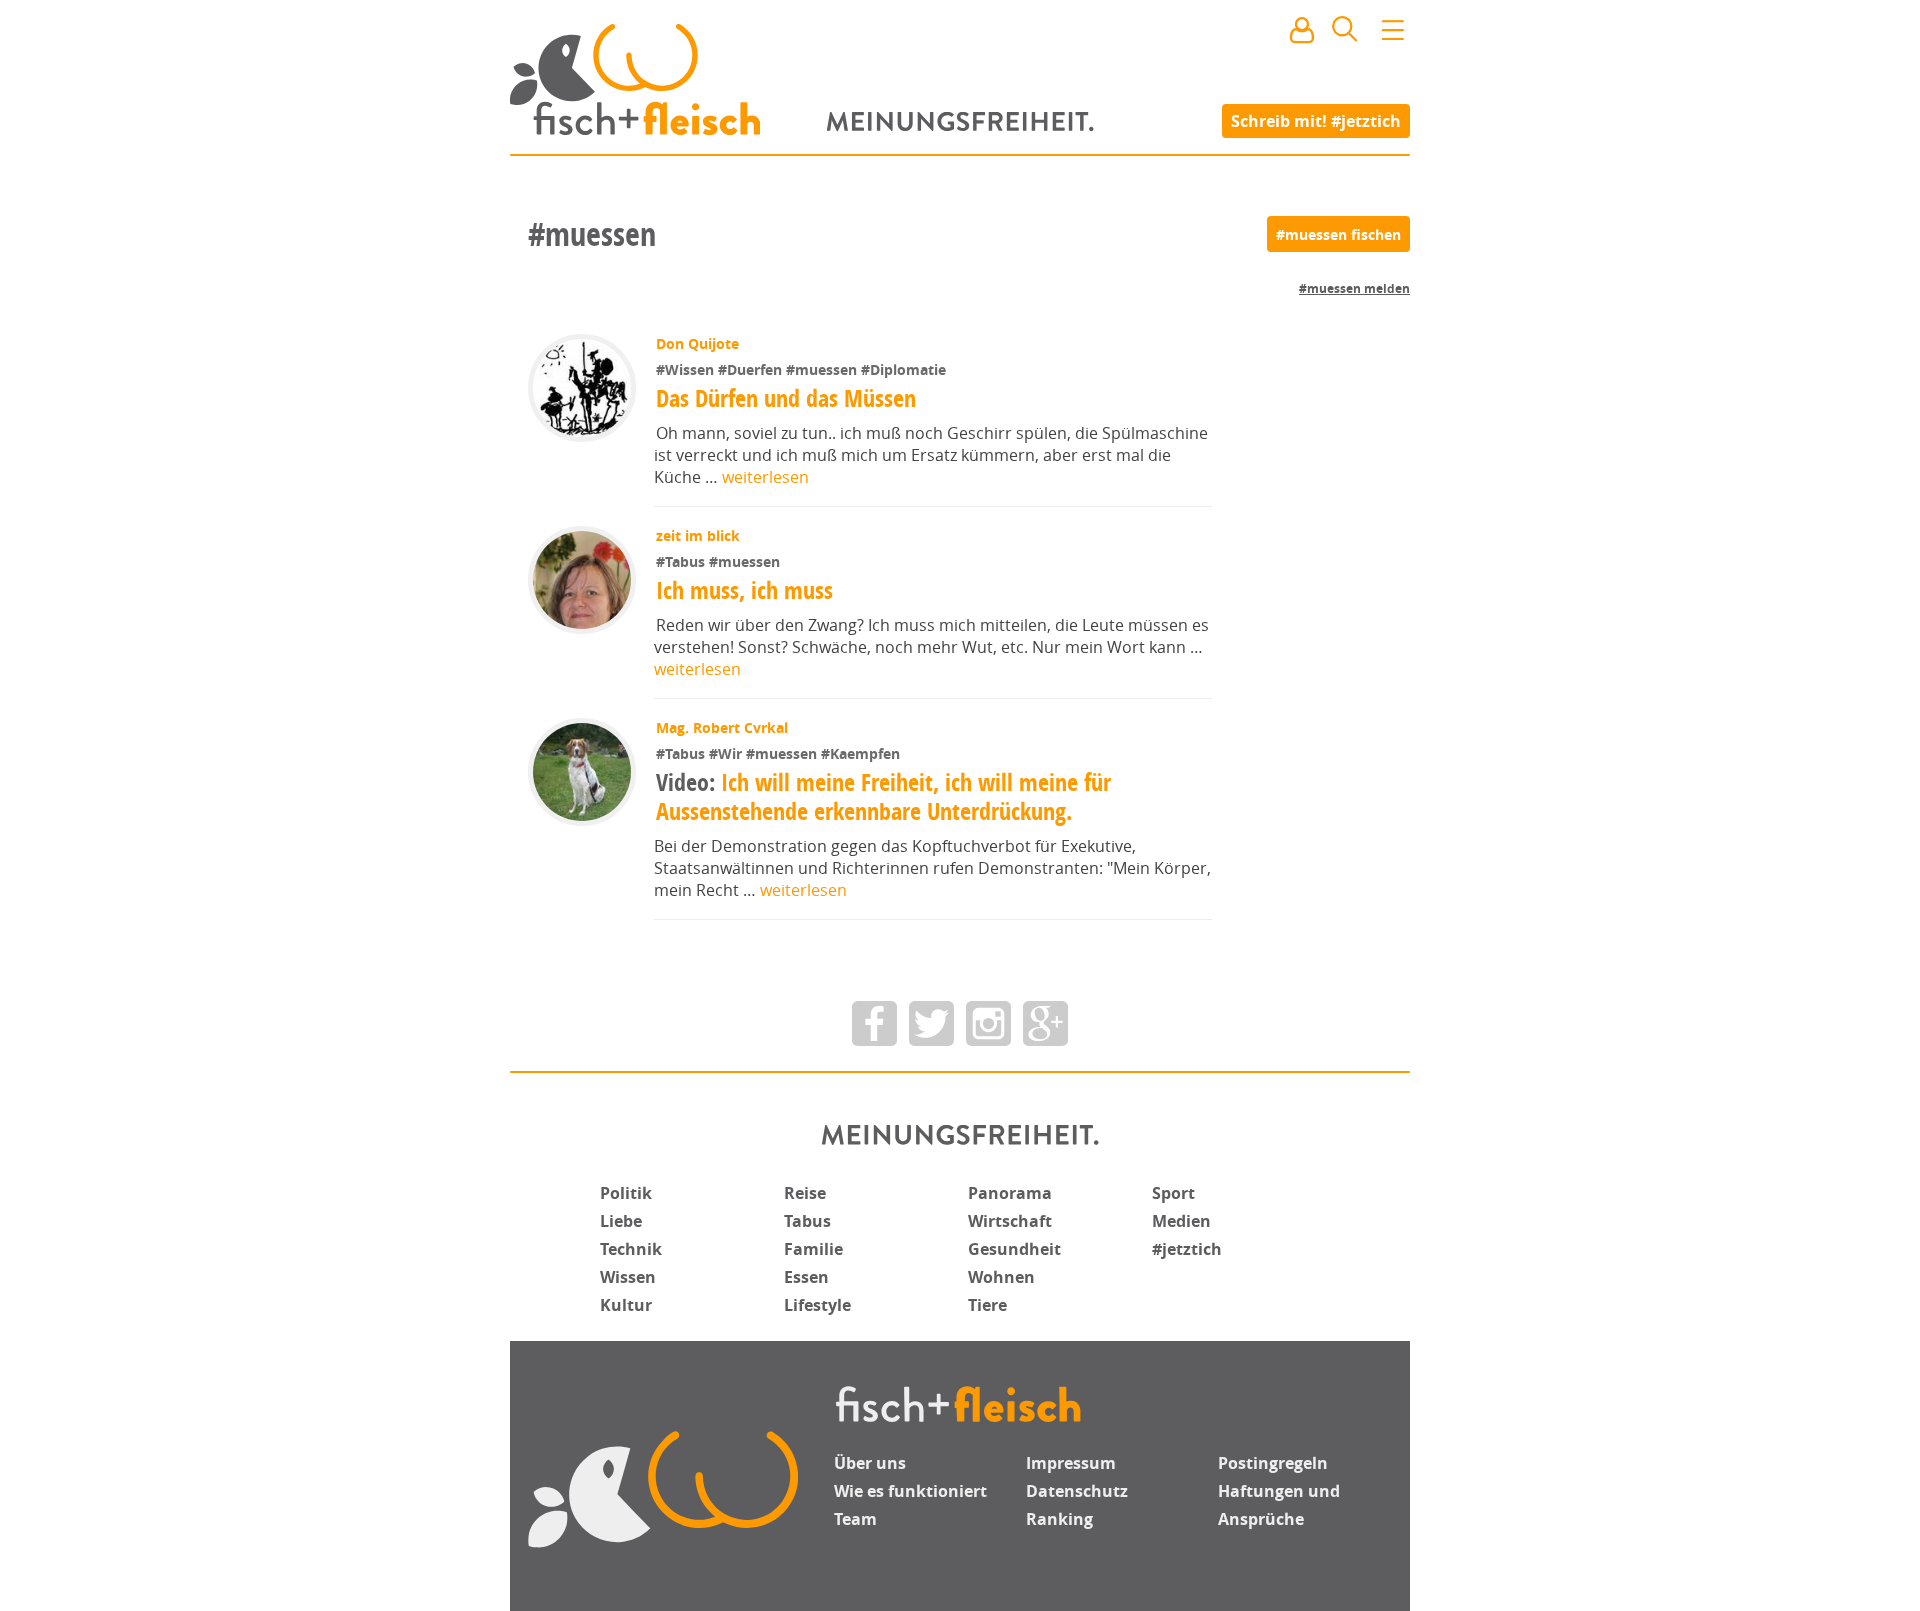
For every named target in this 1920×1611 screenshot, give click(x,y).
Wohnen (1001, 1277)
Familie (813, 1249)
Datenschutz (1077, 1491)
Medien (1181, 1221)
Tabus (807, 1221)
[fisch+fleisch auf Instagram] (988, 1023)
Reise (805, 1193)
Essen (806, 1277)
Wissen (628, 1277)
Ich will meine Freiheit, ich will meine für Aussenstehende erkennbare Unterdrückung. (883, 796)
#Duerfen (752, 369)
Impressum (1071, 1463)
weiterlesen (765, 477)
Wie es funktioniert (910, 1491)
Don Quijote (697, 343)
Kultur (626, 1305)
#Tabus (682, 561)
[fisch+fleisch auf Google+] (1045, 1023)
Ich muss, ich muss (744, 590)
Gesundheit (1014, 1249)
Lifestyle (817, 1305)
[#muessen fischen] (1338, 234)
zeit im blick (698, 535)
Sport (1173, 1193)
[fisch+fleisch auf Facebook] (874, 1023)
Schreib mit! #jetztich (1316, 120)
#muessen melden (1354, 288)
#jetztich (1187, 1249)
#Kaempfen (860, 753)
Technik (631, 1249)
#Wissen (687, 369)
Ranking (1059, 1519)
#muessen (823, 369)
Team (855, 1519)
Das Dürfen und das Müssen (786, 398)
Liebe (621, 1221)
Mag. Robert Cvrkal (722, 727)
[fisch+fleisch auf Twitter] (931, 1023)
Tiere (987, 1305)
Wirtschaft (1010, 1221)
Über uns (870, 1463)
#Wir (727, 753)
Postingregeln (1273, 1463)
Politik (626, 1193)
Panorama (1010, 1193)
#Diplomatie (903, 369)
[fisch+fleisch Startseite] (960, 79)
